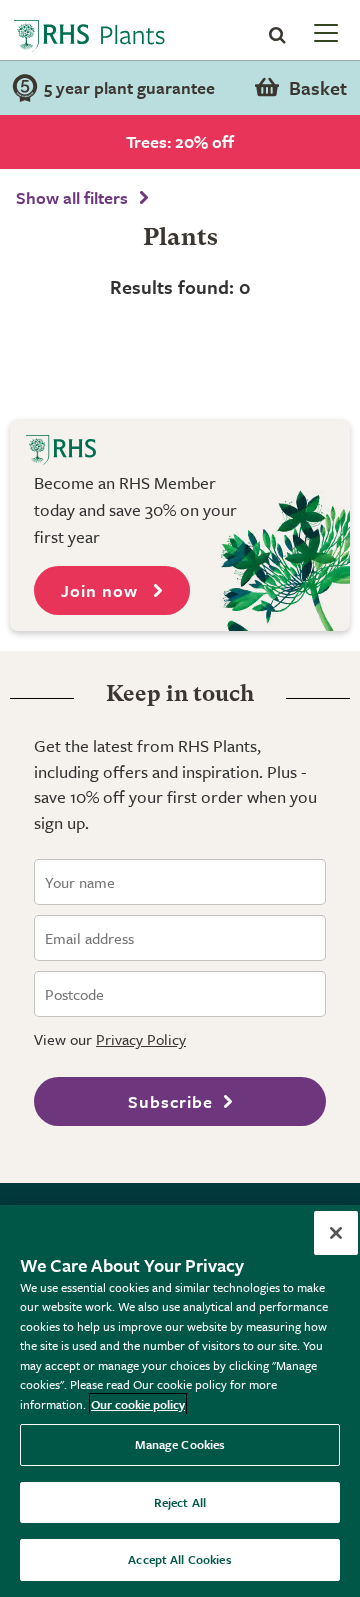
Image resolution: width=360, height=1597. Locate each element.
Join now (102, 590)
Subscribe (170, 1101)
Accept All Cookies (179, 1559)
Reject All (180, 1502)
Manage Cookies (180, 1444)
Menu (324, 32)
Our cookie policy (138, 1404)
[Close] (336, 1233)
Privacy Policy (141, 1039)
